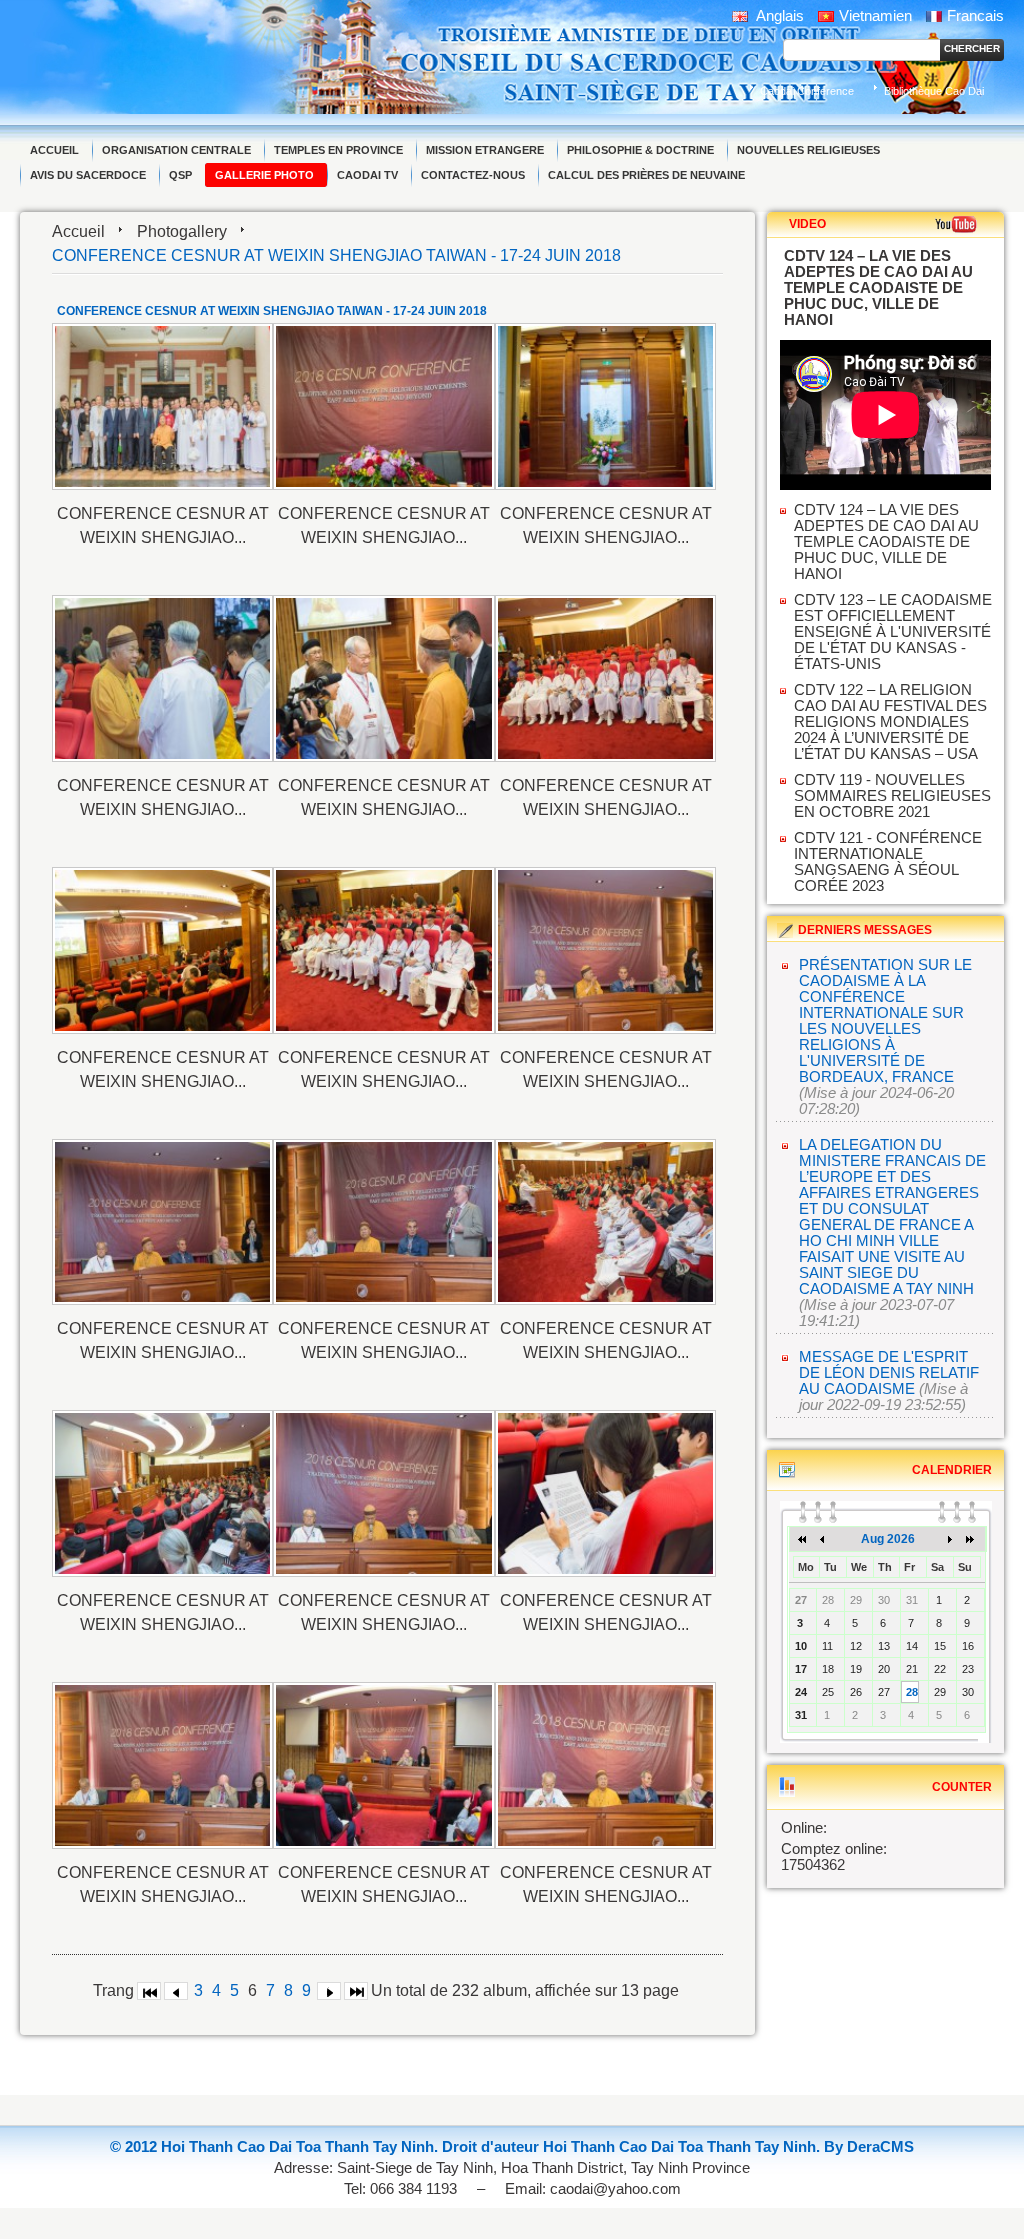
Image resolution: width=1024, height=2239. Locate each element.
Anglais (778, 16)
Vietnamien (875, 16)
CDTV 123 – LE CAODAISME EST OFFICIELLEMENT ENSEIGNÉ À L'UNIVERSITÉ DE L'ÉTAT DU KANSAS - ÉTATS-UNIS (893, 632)
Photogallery (182, 231)
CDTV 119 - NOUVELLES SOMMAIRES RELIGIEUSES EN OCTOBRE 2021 (892, 796)
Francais (975, 16)
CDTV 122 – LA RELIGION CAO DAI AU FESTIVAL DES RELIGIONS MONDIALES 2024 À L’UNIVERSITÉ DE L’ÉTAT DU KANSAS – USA (890, 722)
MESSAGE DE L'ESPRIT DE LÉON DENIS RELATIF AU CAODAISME (889, 1373)
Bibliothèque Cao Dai (934, 91)
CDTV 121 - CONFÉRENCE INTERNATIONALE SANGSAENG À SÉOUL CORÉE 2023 (888, 862)
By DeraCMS (869, 2147)
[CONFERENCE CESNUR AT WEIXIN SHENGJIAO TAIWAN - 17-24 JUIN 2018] (162, 406)
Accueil (78, 231)
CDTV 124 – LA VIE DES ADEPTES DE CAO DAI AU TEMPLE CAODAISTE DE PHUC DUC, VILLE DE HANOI (886, 542)
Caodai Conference (807, 91)
